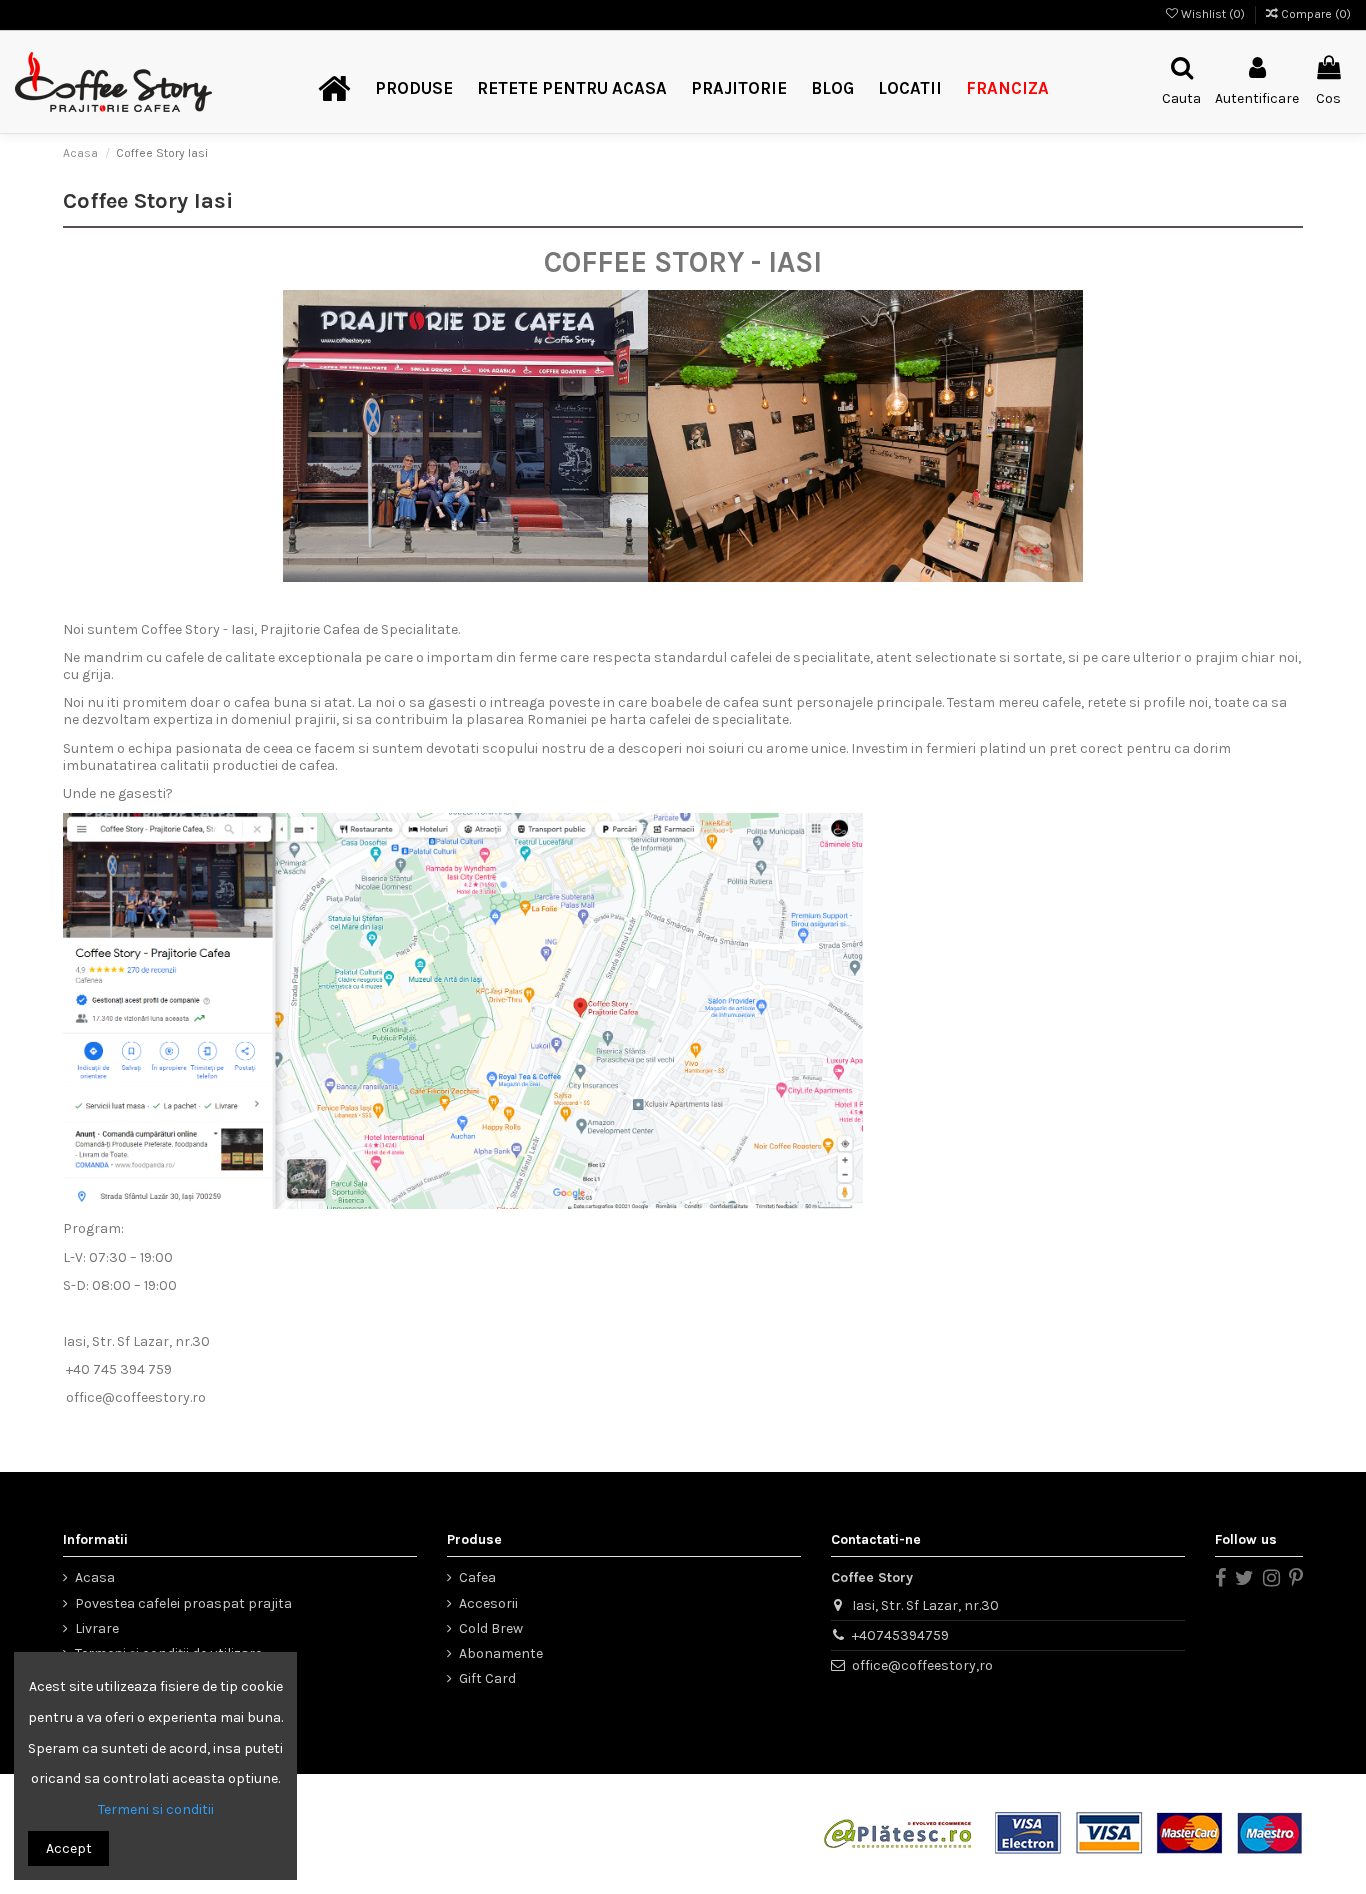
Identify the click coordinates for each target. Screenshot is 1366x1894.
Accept (69, 1848)
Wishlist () (1213, 14)
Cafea (477, 1577)
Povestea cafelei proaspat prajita (183, 1603)
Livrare (97, 1628)
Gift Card (487, 1678)
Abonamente (501, 1653)
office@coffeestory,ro (922, 1665)
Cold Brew (491, 1628)
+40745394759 (900, 1635)
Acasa (95, 1577)
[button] (414, 89)
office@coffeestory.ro (136, 1397)
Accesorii (488, 1603)
